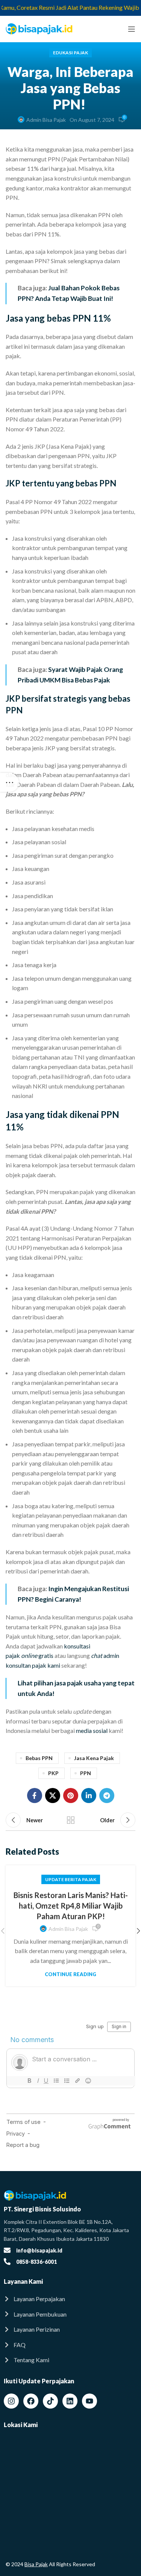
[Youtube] (89, 2401)
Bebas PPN (39, 1758)
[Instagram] (11, 2401)
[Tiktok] (50, 2401)
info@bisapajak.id (39, 2250)
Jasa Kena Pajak (94, 1758)
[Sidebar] (9, 782)
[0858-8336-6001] (7, 2262)
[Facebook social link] (35, 1796)
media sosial (92, 1730)
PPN (86, 1773)
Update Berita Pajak (71, 1879)
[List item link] (70, 2299)
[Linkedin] (70, 2401)
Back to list (71, 1820)
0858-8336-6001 (36, 2262)
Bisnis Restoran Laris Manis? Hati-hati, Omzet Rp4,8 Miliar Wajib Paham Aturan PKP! (71, 1906)
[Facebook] (31, 2401)
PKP (53, 1773)
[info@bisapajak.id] (7, 2250)
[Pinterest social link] (71, 1796)
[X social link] (53, 1796)
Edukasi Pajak (70, 53)
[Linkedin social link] (89, 1796)
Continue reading (70, 1974)
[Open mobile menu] (132, 29)
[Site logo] (39, 28)
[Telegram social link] (107, 1796)
